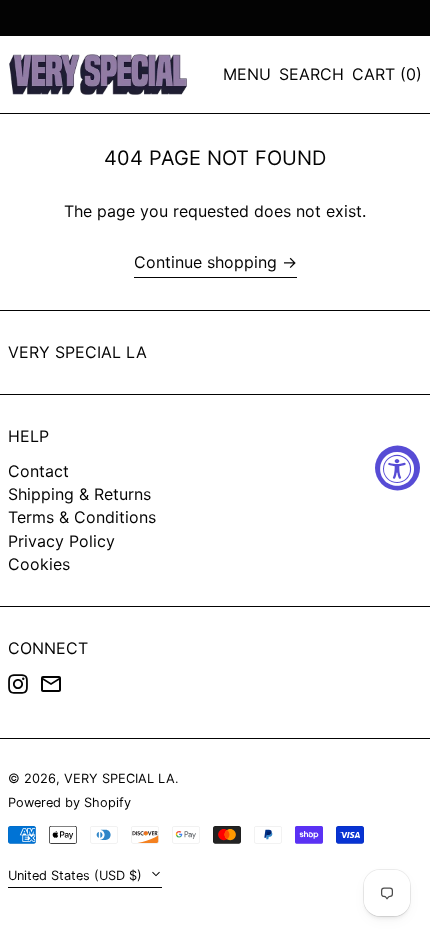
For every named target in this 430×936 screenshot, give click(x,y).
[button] (311, 74)
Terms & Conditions (82, 517)
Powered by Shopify (69, 802)
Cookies (39, 564)
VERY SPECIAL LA (77, 352)
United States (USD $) (77, 875)
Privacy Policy (61, 541)
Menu (247, 74)
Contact (38, 471)
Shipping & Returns (79, 494)
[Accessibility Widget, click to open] (397, 468)
